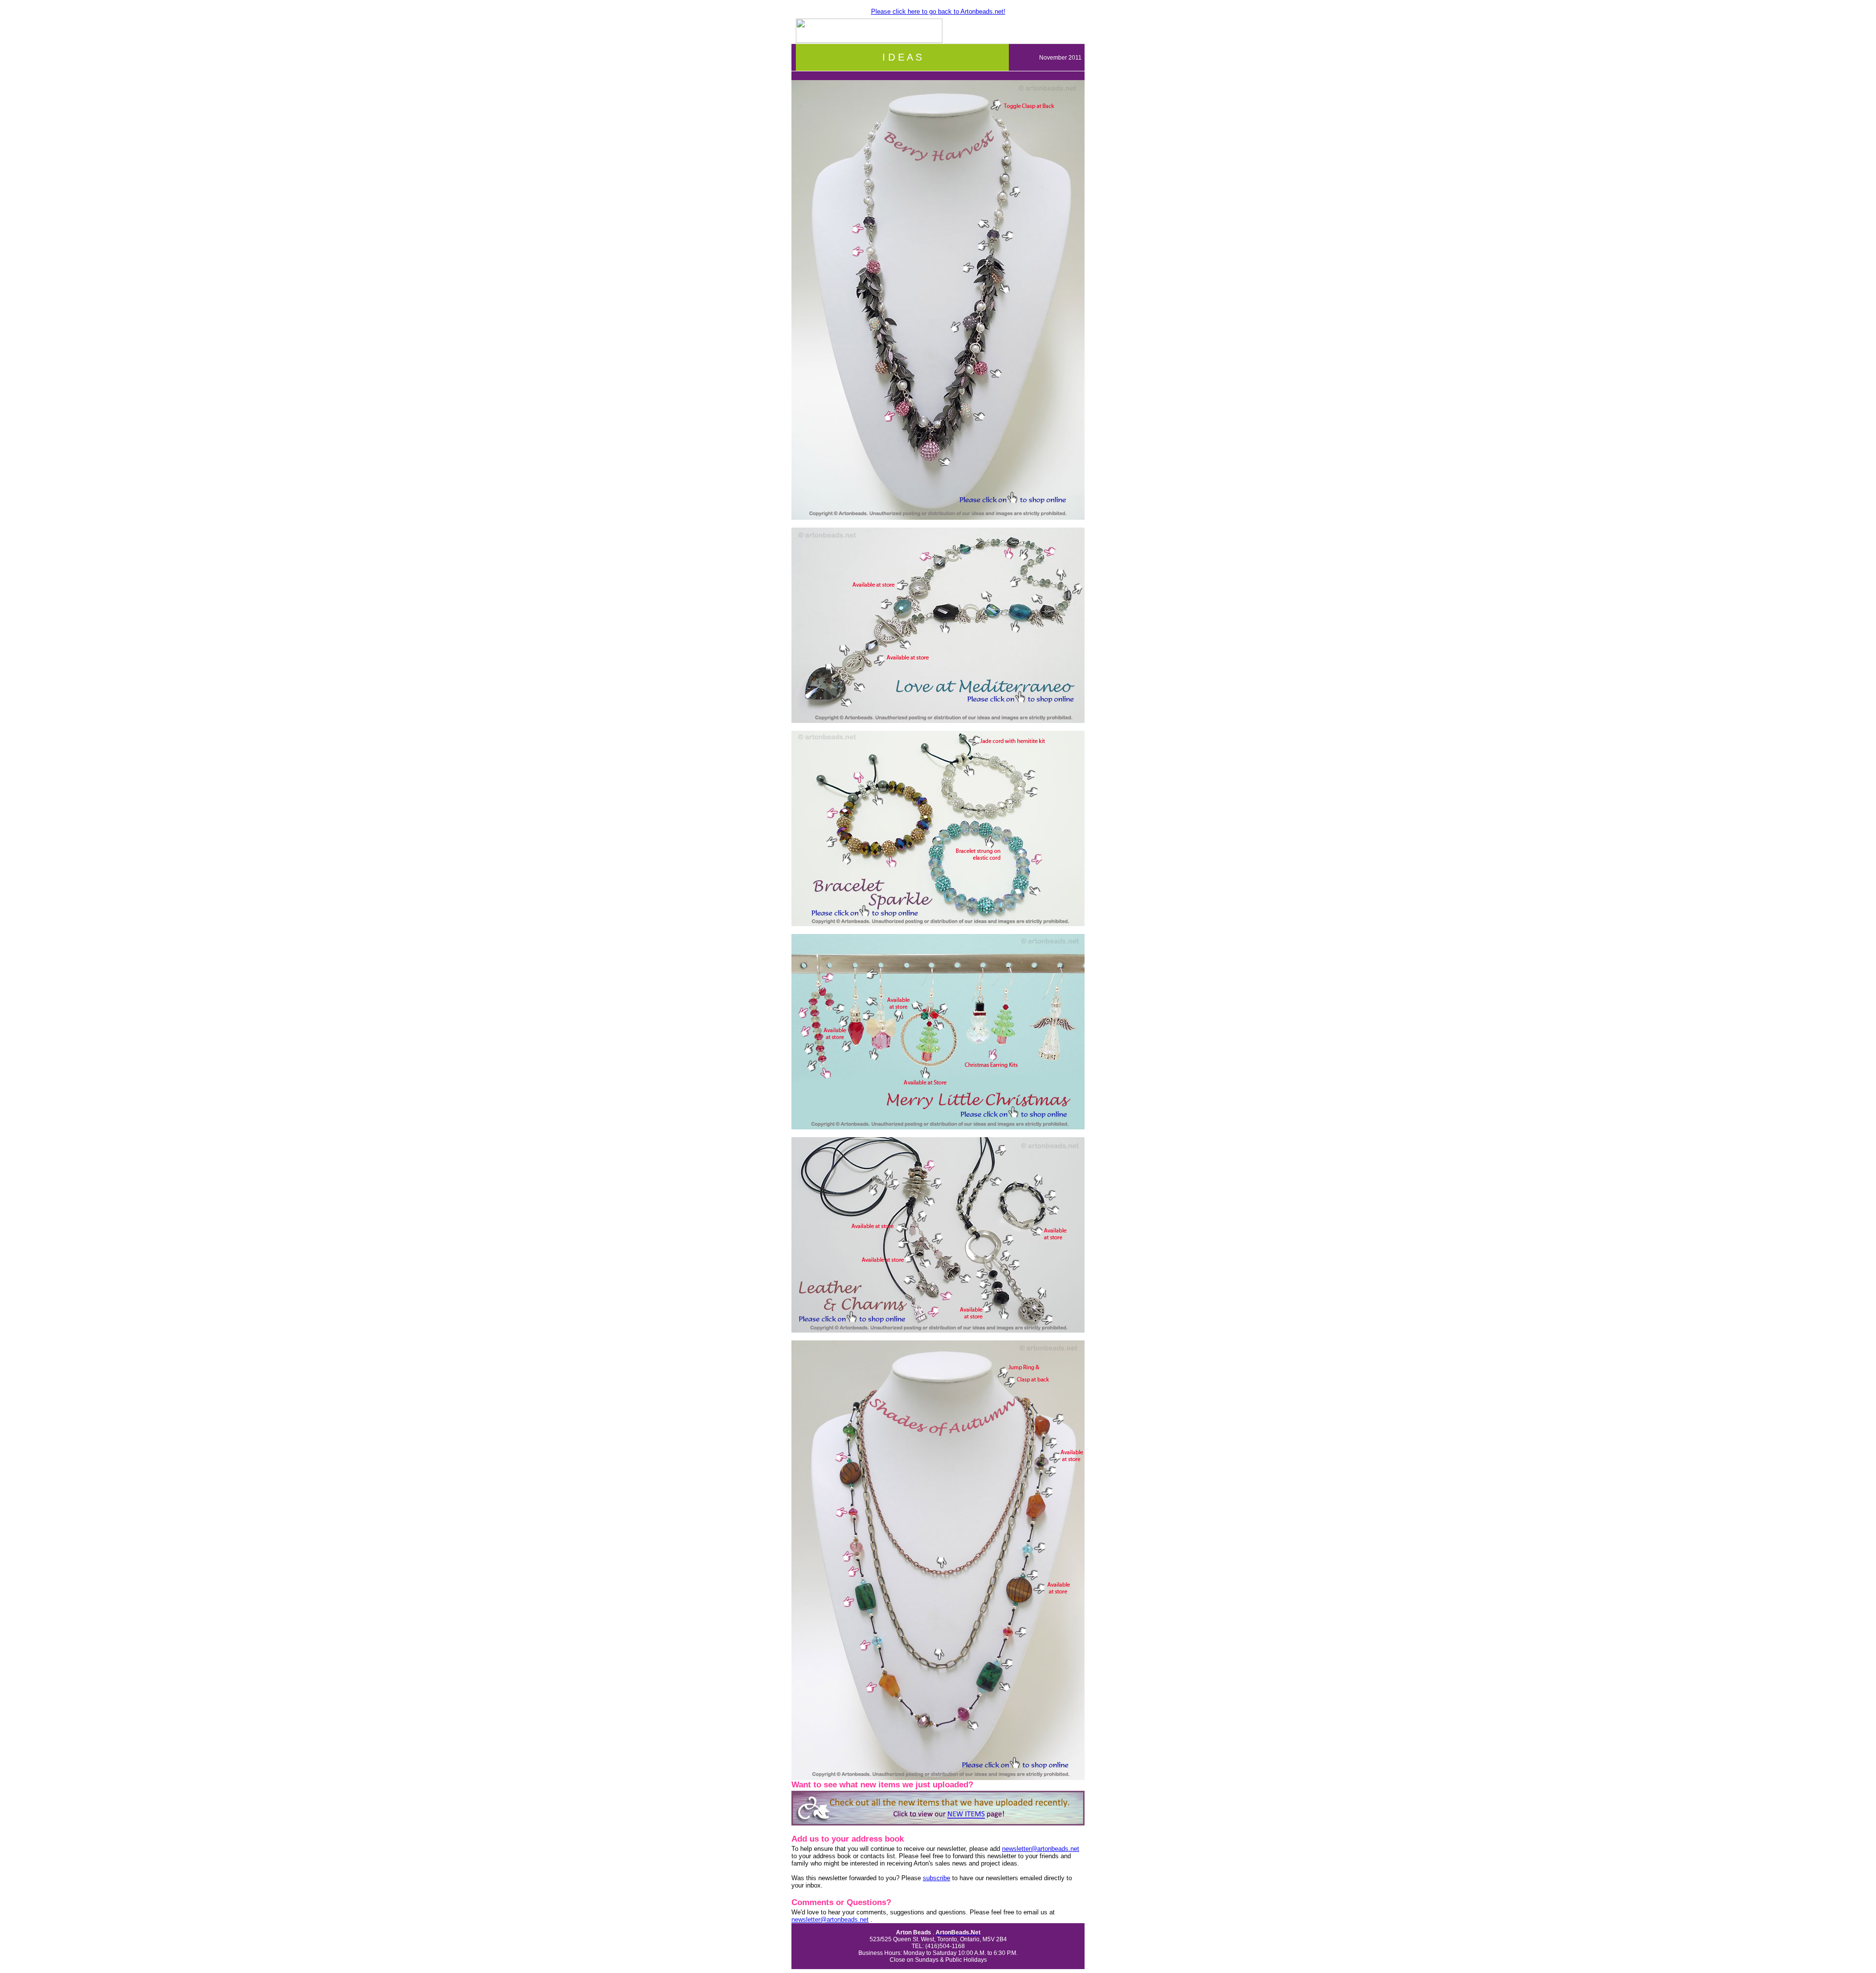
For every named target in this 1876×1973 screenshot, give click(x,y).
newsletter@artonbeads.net (1041, 1849)
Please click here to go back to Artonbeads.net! (938, 11)
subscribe (937, 1878)
